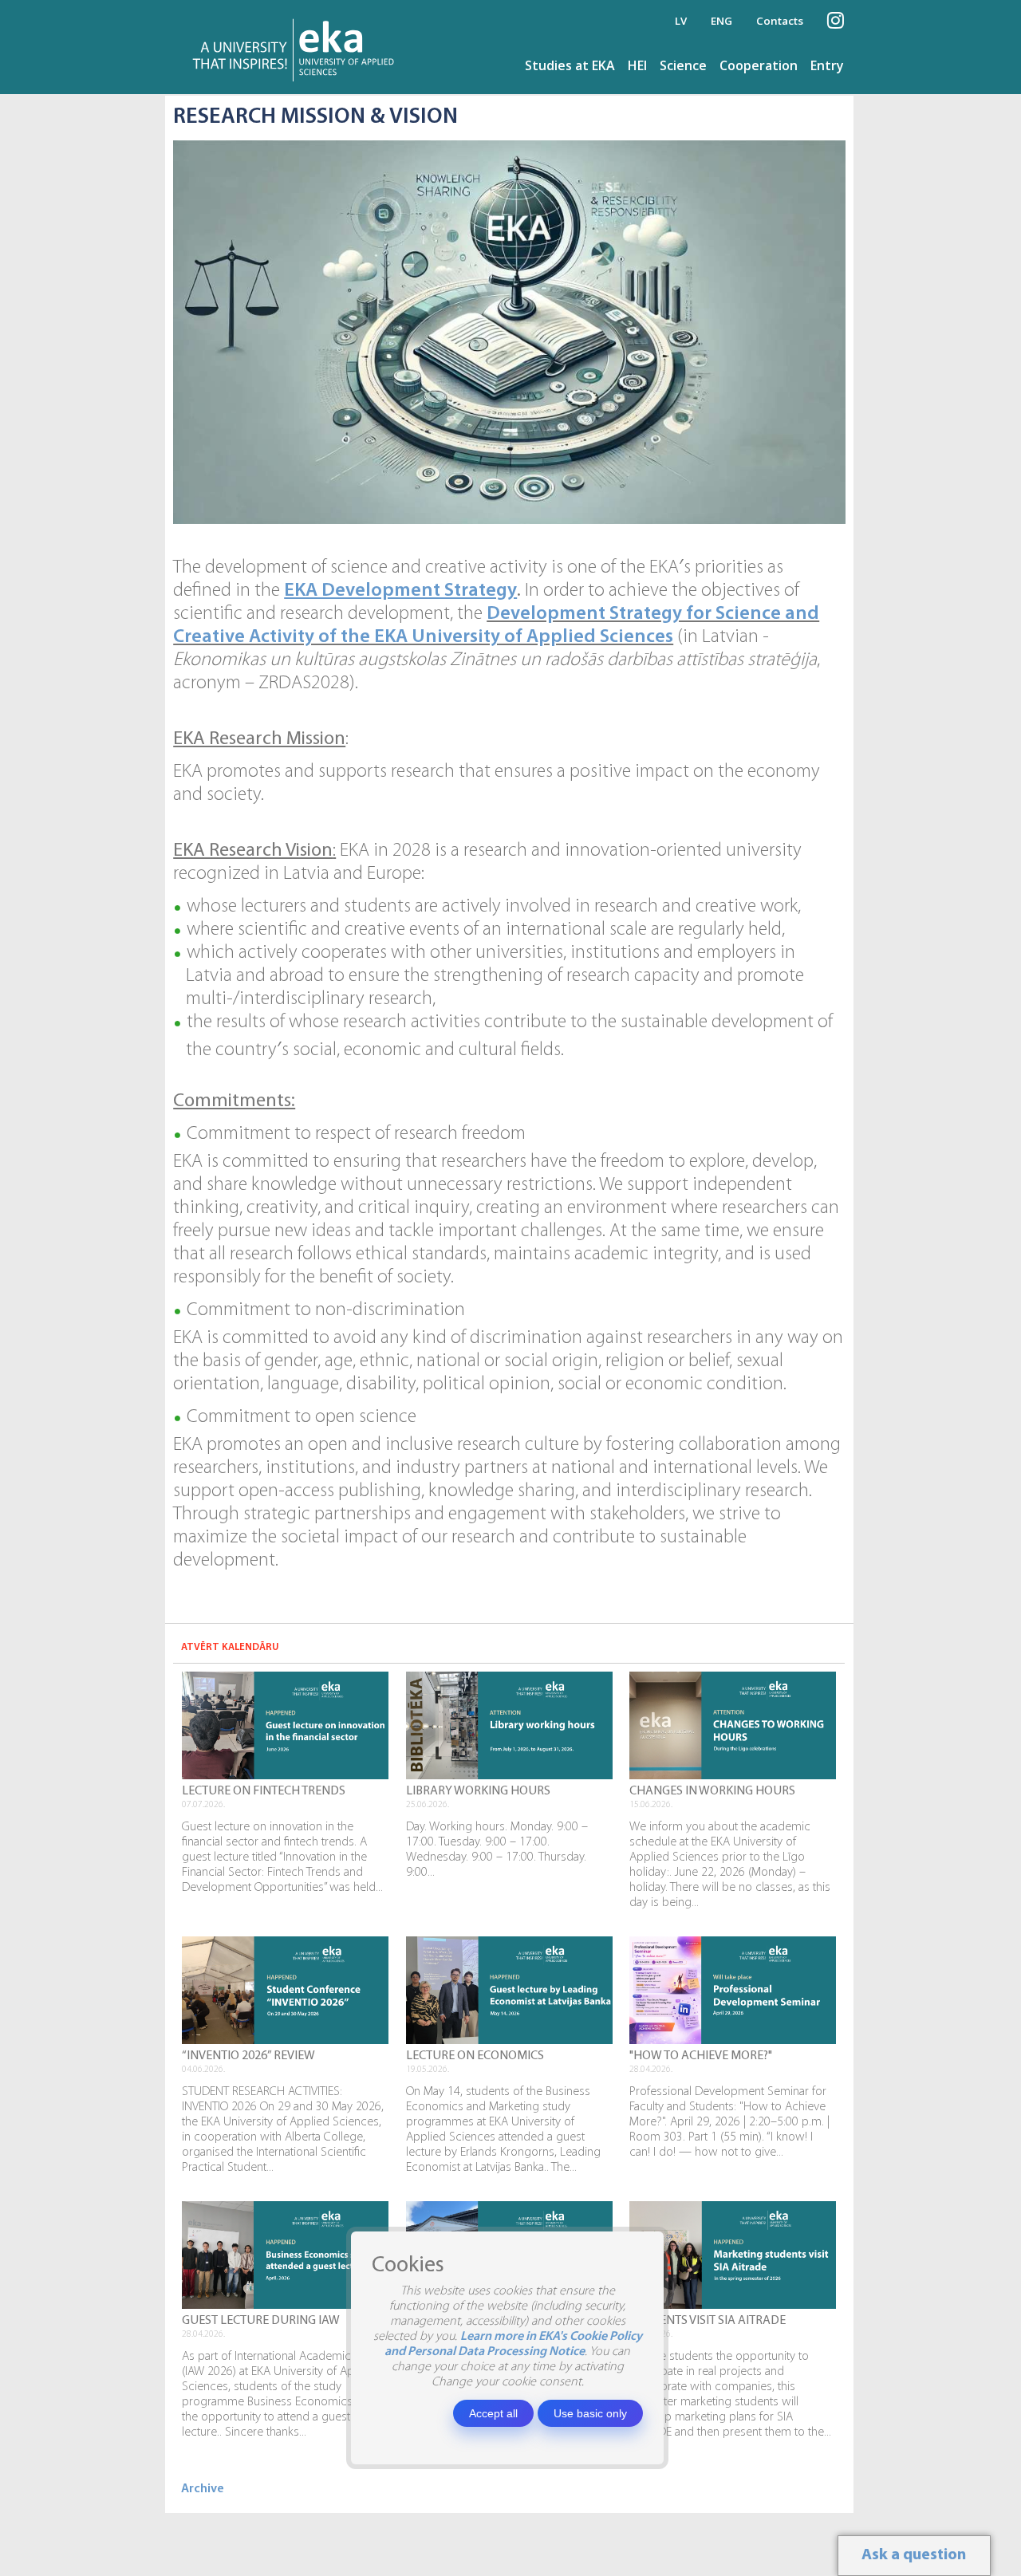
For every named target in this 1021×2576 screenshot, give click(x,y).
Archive (203, 2489)
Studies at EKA (570, 65)
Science (683, 65)
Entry (827, 65)
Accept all (493, 2413)
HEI (637, 65)
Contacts (780, 21)
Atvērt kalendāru (230, 1647)
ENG (721, 21)
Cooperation (759, 65)
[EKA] (298, 47)
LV (681, 21)
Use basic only (590, 2413)
